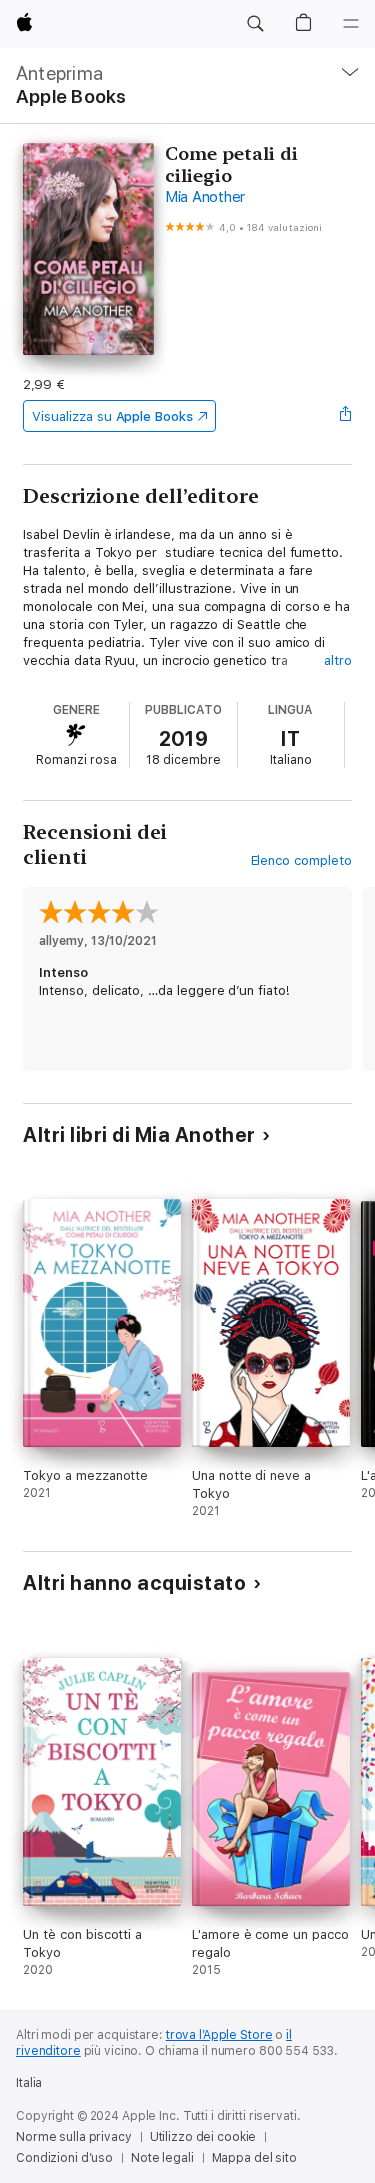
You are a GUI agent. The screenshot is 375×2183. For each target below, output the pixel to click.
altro (338, 660)
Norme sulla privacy (74, 2137)
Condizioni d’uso (64, 2158)
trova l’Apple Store (219, 2035)
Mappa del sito (254, 2158)
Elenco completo (301, 860)
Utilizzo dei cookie (203, 2137)
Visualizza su (112, 416)
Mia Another (205, 197)
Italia (29, 2083)
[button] (255, 24)
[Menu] (351, 24)
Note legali (162, 2158)
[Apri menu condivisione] (346, 416)
